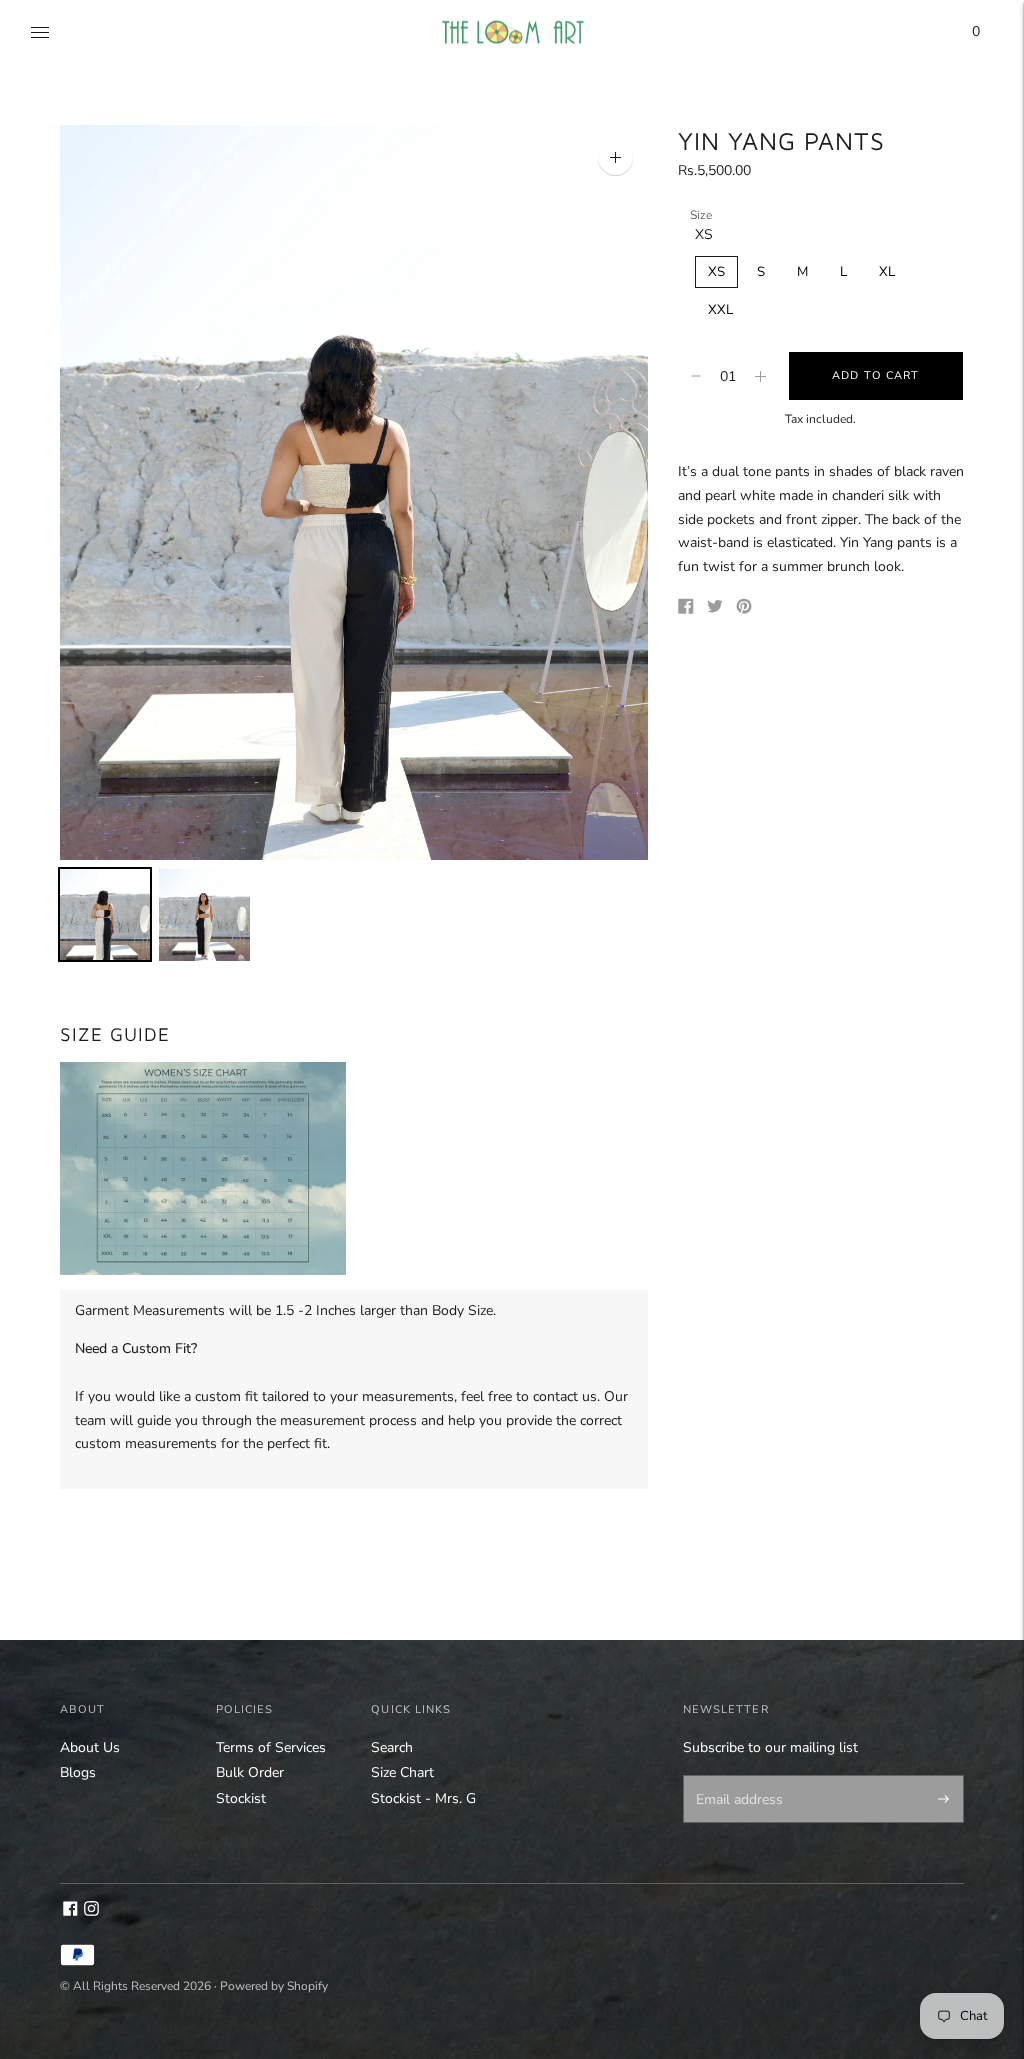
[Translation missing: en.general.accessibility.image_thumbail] (105, 914)
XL (887, 272)
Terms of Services (271, 1747)
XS (716, 272)
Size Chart (402, 1772)
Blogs (78, 1772)
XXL (720, 310)
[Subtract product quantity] (760, 376)
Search (392, 1747)
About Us (90, 1747)
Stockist (241, 1798)
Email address (735, 1777)
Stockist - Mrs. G (423, 1798)
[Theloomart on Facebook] (70, 1911)
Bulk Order (250, 1772)
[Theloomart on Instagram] (91, 1911)
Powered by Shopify (274, 1986)
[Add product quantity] (696, 376)
